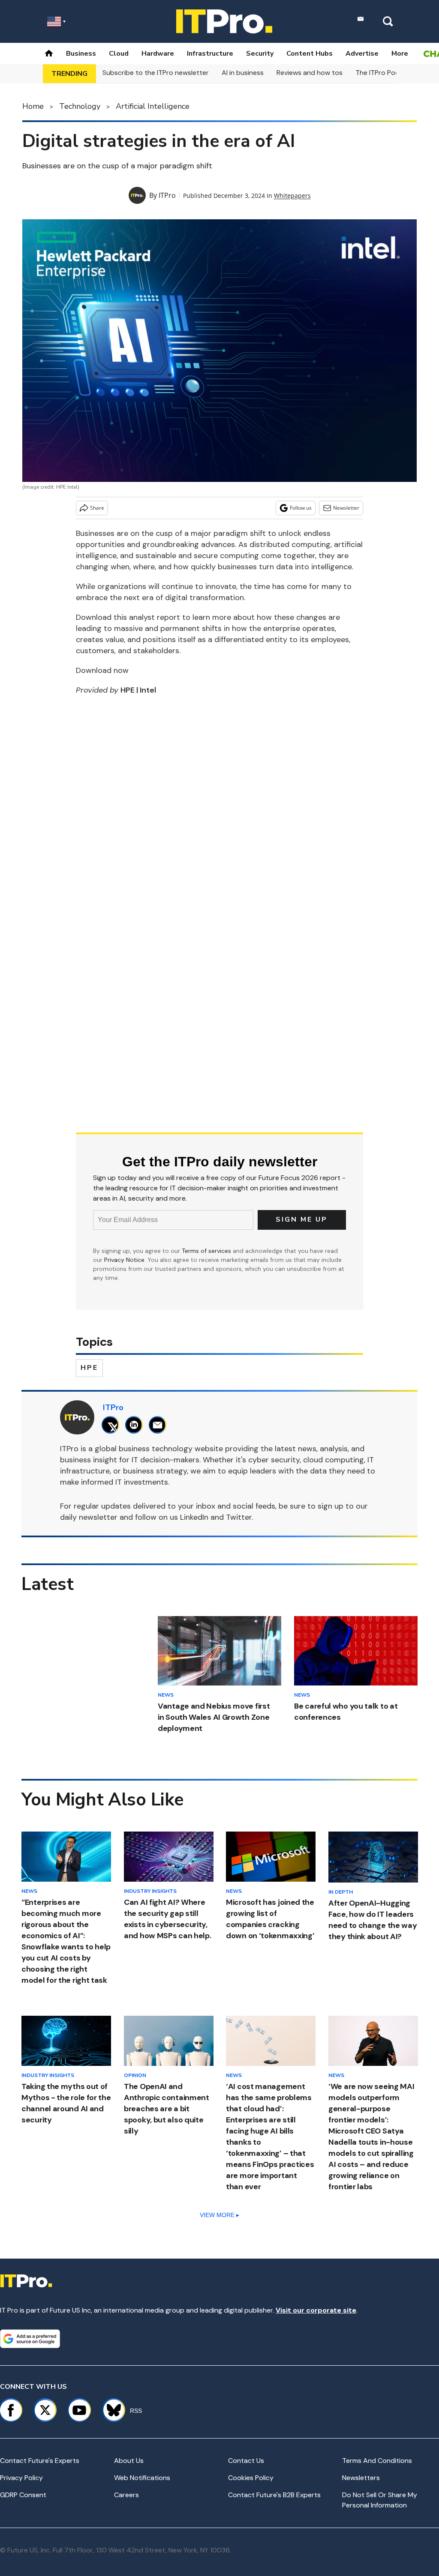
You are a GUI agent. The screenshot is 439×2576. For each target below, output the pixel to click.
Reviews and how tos (310, 73)
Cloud (119, 54)
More (400, 54)
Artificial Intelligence (153, 106)
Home (33, 106)
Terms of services (207, 1251)
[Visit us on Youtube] (79, 2410)
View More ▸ (219, 2215)
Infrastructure (210, 54)
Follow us (301, 508)
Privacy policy (21, 2478)
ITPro (167, 195)
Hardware (158, 54)
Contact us (246, 2461)
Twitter (239, 1517)
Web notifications (142, 2478)
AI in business (243, 73)
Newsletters (361, 2478)
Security (260, 54)
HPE (89, 1368)
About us (129, 2461)
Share (97, 508)
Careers (126, 2495)
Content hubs (310, 54)
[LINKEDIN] (136, 1425)
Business (81, 54)
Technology (80, 106)
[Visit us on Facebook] (11, 2410)
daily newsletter (89, 1517)
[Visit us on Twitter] (45, 2410)
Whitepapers (292, 196)
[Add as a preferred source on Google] (30, 2339)
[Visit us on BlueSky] (110, 2410)
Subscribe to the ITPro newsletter (156, 73)
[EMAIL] (160, 1425)
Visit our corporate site (316, 2310)
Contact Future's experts (40, 2461)
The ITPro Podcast (385, 73)
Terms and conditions (377, 2461)
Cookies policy (251, 2478)
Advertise (362, 54)
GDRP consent (23, 2495)
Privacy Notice (124, 1260)
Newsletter (346, 508)
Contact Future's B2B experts (274, 2495)
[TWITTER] (113, 1425)
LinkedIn (194, 1517)
